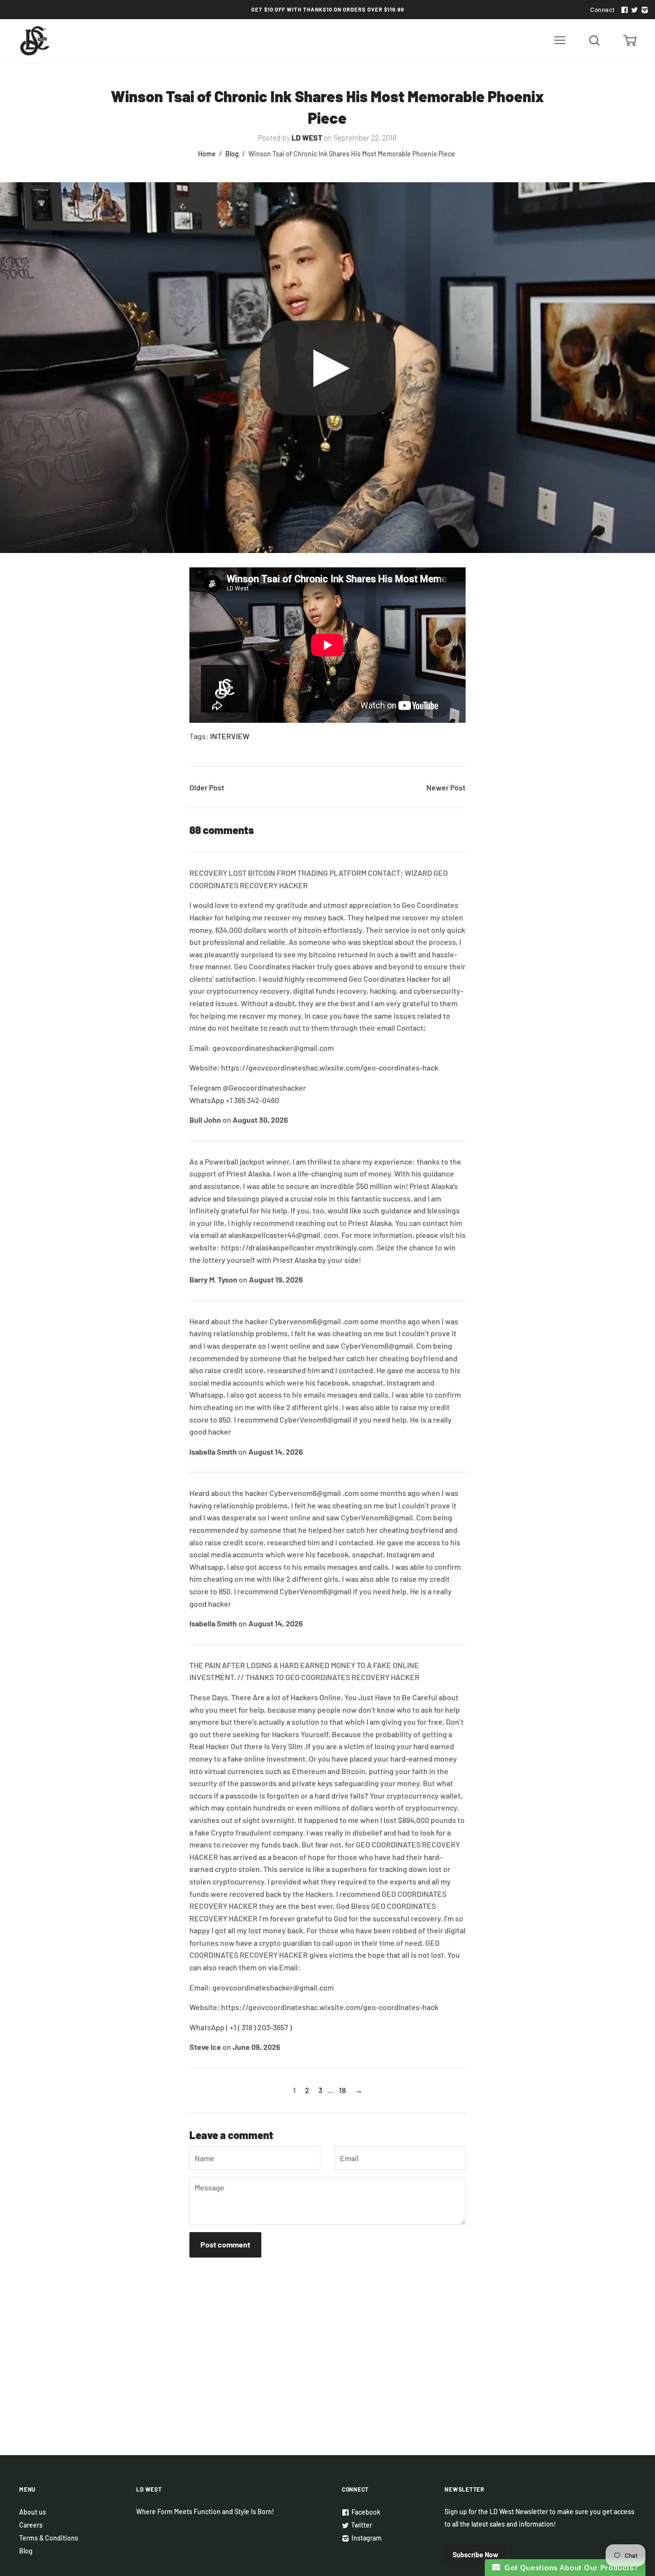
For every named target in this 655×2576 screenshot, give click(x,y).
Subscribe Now (475, 2555)
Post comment (225, 2244)
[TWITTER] (633, 10)
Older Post (207, 787)
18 (342, 2090)
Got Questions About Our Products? (569, 2568)
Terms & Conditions (49, 2538)
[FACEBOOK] (623, 10)
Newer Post (446, 787)
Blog (232, 154)
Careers (31, 2525)
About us (33, 2512)
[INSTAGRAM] (643, 10)
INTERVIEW (230, 736)
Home (207, 154)
